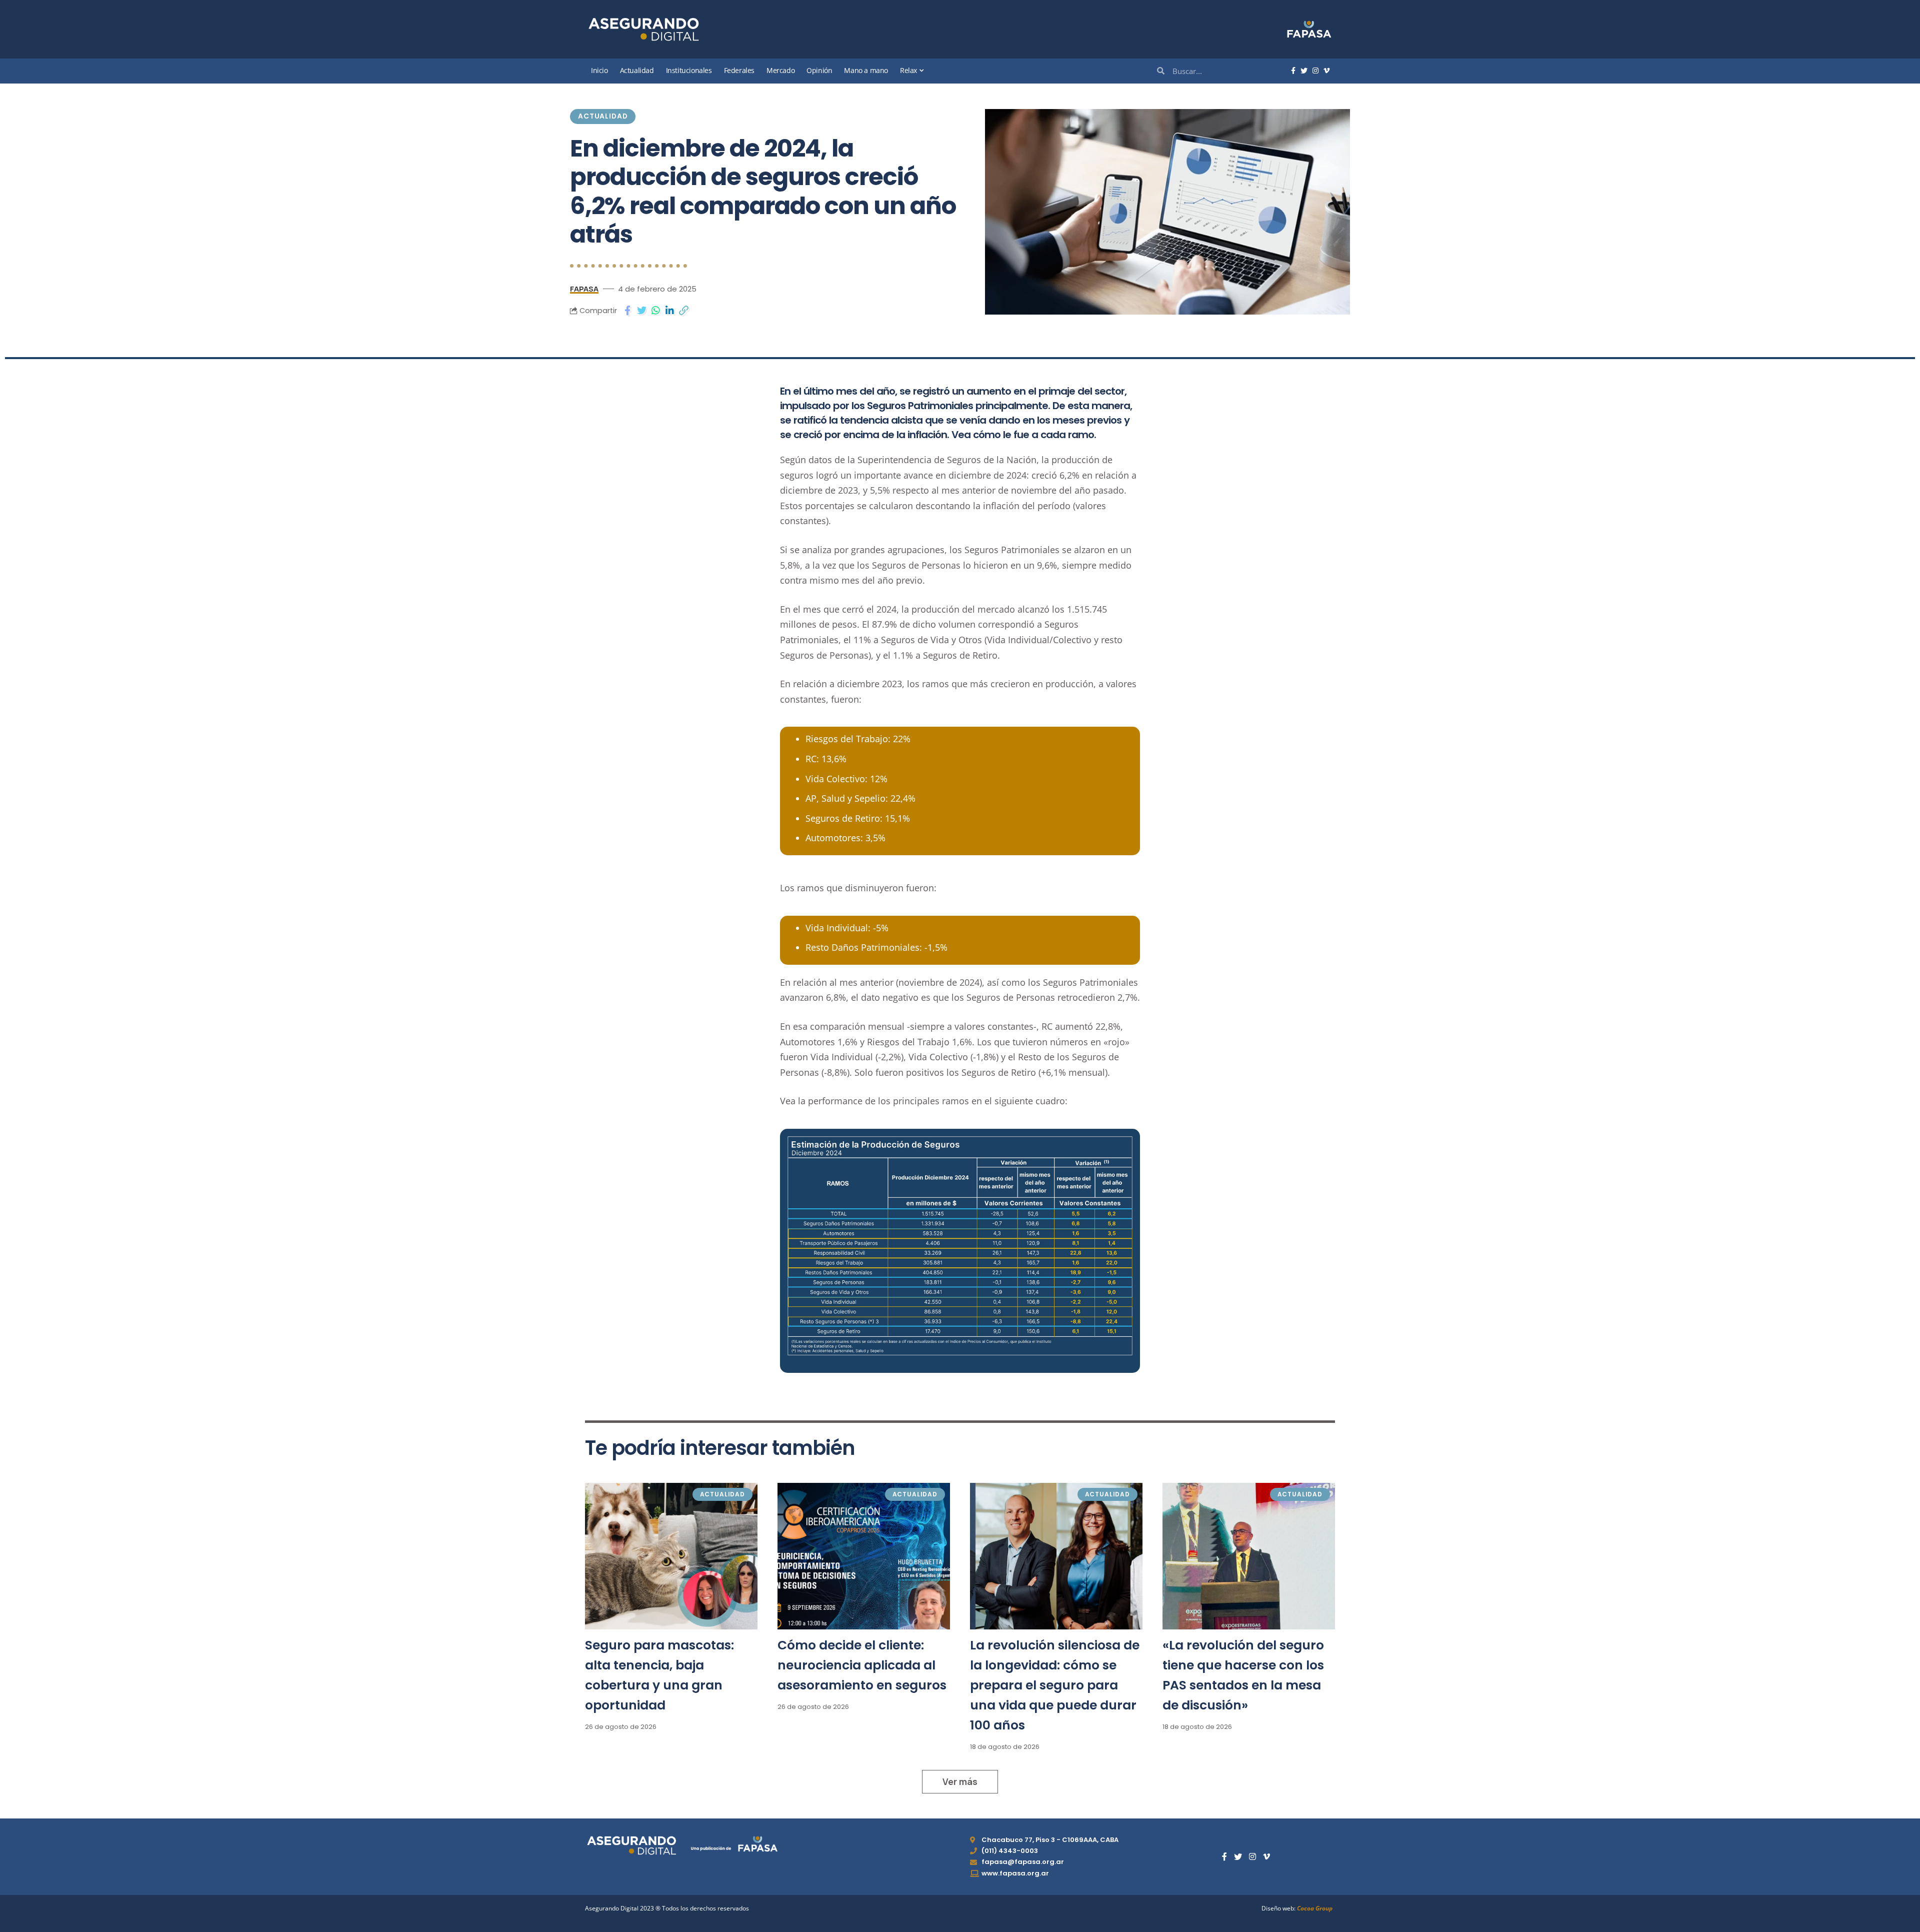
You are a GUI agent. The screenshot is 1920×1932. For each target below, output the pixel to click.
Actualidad (603, 116)
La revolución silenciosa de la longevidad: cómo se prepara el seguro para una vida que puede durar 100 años (1055, 1685)
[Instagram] (1315, 71)
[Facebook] (1293, 71)
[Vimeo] (1326, 71)
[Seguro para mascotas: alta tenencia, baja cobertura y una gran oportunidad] (671, 1556)
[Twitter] (1304, 71)
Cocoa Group (1315, 1908)
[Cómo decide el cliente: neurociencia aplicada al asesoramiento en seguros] (864, 1556)
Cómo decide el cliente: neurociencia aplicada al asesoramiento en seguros (862, 1665)
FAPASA (584, 289)
